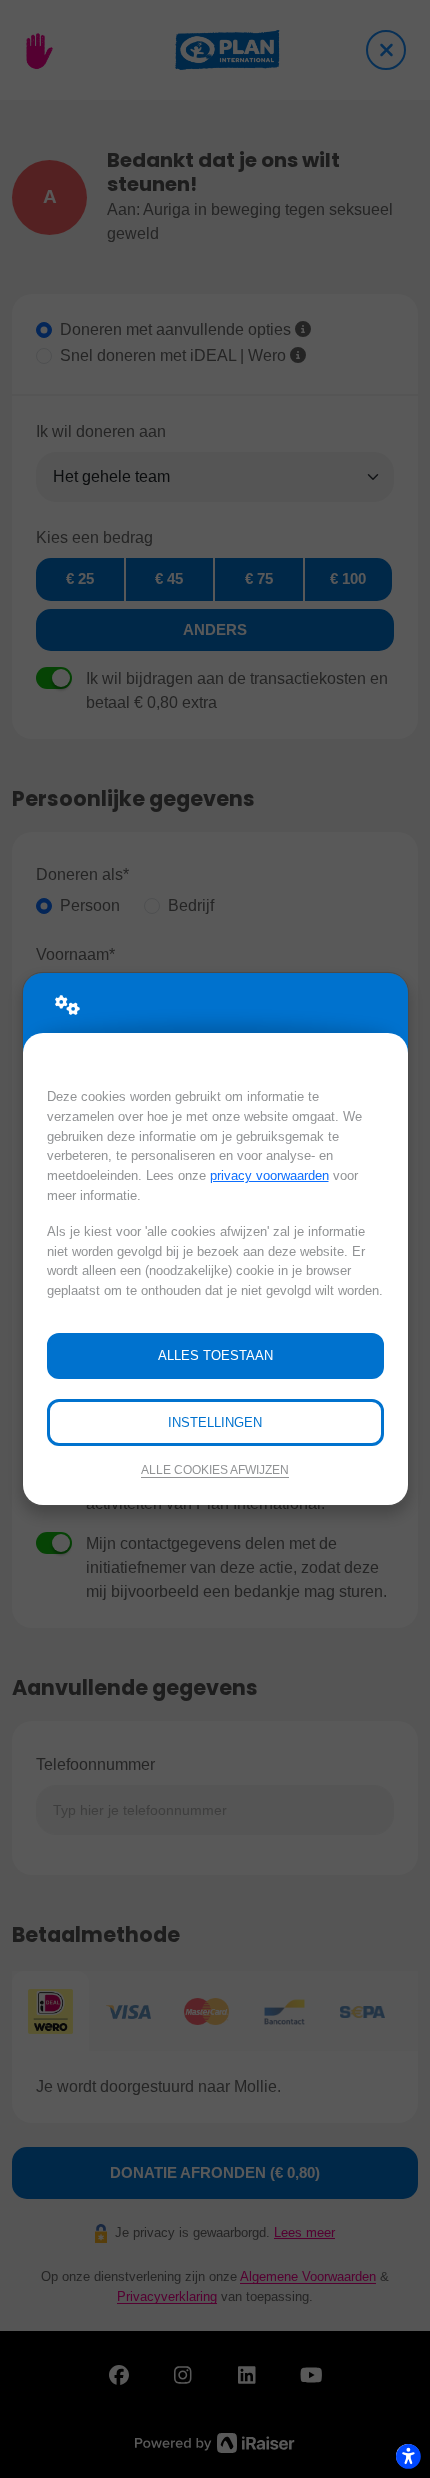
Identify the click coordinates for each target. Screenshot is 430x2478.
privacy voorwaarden (269, 1175)
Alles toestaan (215, 1355)
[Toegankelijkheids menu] (408, 2456)
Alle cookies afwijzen (215, 1469)
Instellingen (215, 1422)
